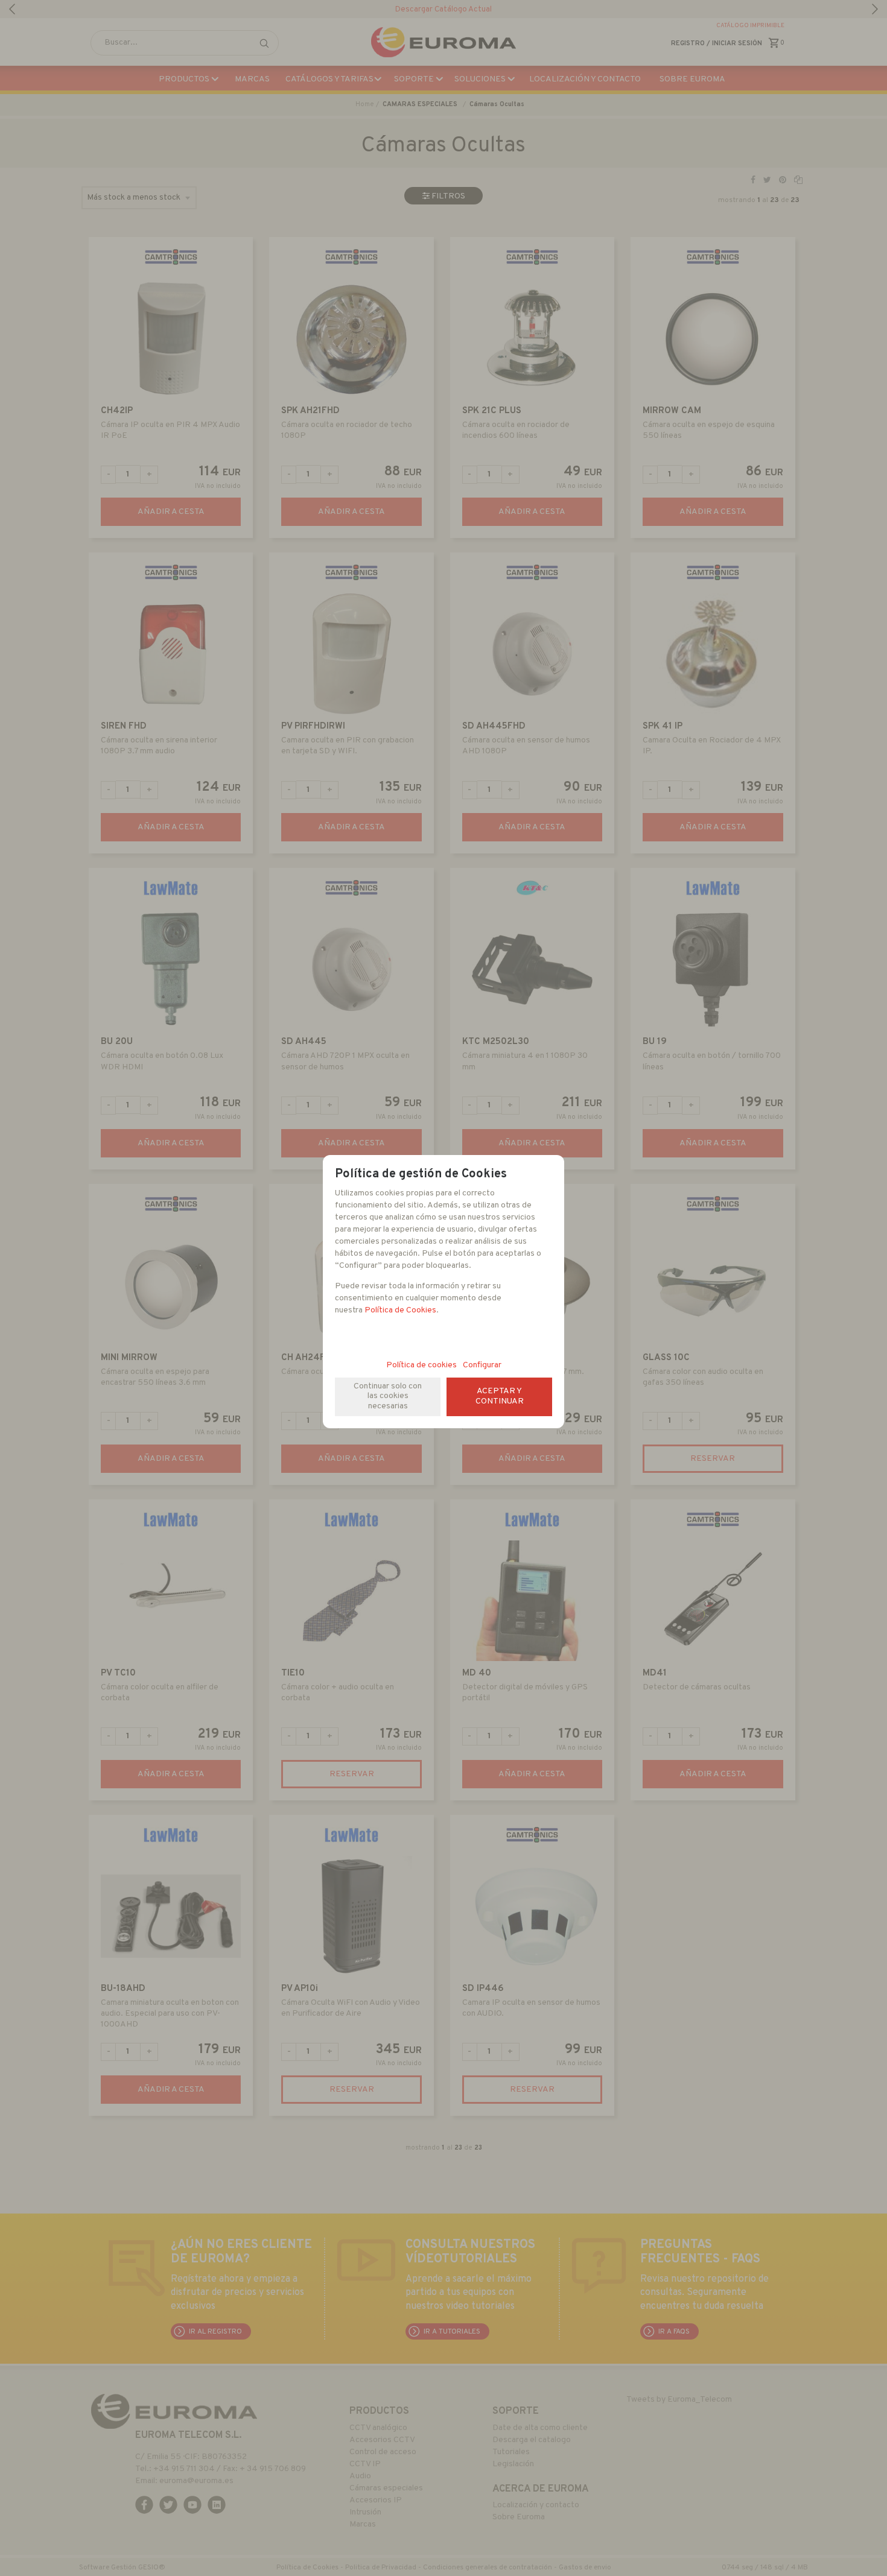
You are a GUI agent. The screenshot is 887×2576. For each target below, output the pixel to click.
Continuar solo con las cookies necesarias (388, 1397)
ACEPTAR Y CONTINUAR (500, 1396)
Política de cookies (421, 1365)
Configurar (482, 1365)
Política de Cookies (400, 1310)
